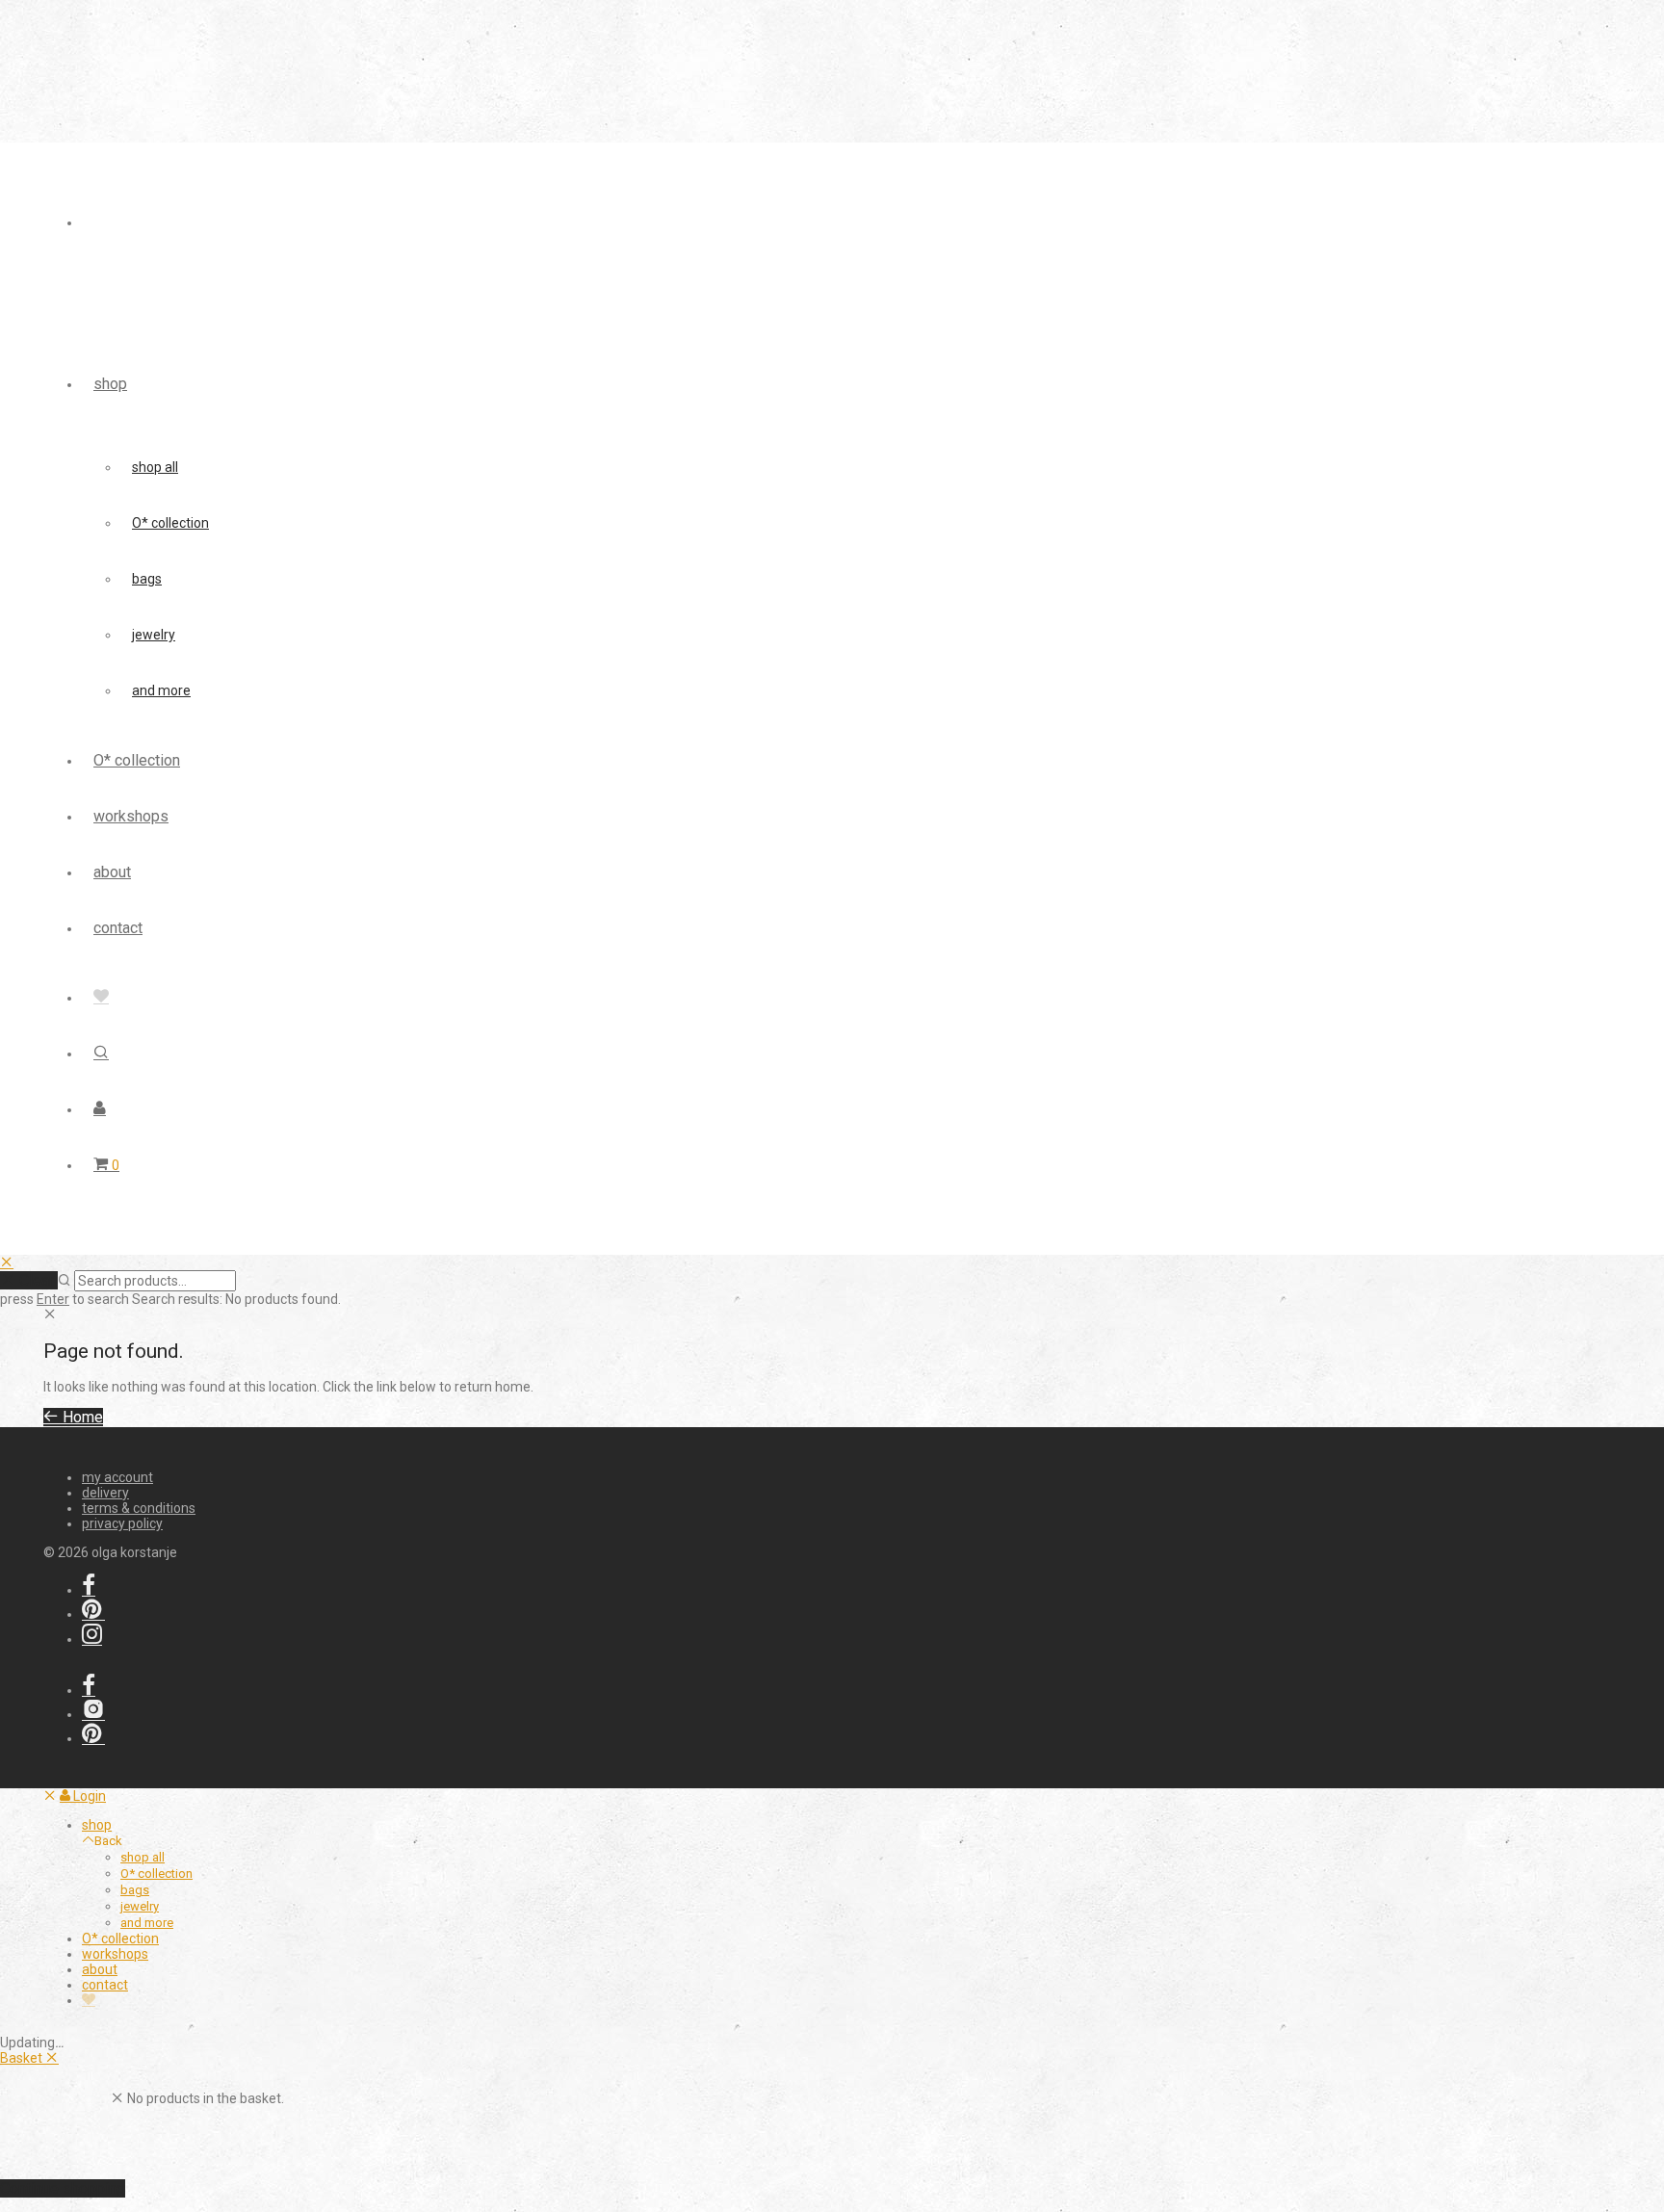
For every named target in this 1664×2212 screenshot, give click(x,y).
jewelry (154, 635)
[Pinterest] (93, 1614)
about (112, 872)
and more (161, 690)
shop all (155, 467)
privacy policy (122, 1523)
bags (147, 579)
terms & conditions (139, 1508)
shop (110, 384)
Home (81, 1417)
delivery (105, 1493)
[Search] (101, 1053)
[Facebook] (89, 1590)
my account (117, 1477)
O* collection (170, 523)
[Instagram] (92, 1639)
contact (118, 928)
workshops (131, 816)
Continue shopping (63, 2188)
